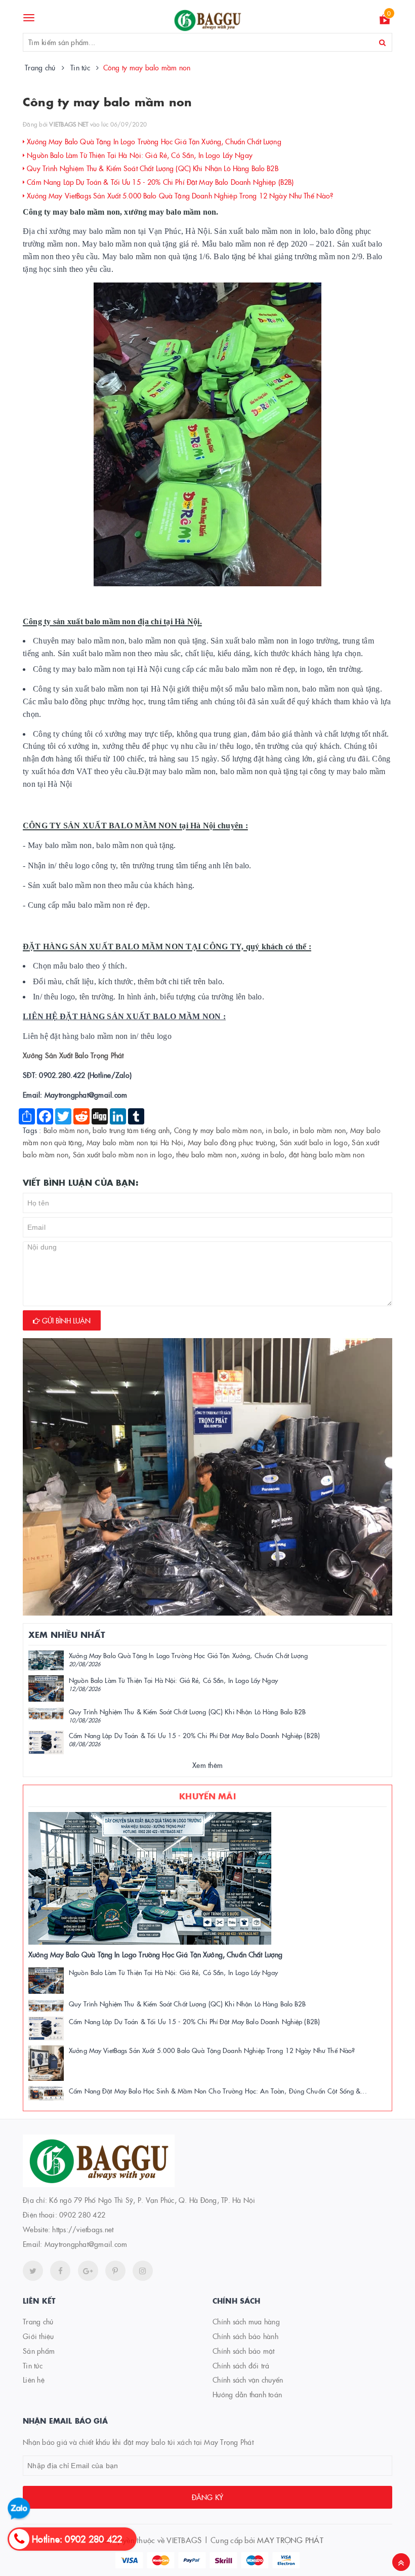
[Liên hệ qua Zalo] (19, 2509)
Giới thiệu (38, 2336)
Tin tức (33, 2365)
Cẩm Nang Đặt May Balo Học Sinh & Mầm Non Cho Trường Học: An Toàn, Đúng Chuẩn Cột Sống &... (218, 2090)
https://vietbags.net (83, 2229)
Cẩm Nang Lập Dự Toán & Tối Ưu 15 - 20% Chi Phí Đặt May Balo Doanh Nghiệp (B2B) (159, 182)
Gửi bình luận (65, 1320)
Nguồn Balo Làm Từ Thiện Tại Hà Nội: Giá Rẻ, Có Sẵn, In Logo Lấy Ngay (139, 155)
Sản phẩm (39, 2351)
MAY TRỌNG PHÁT (290, 2540)
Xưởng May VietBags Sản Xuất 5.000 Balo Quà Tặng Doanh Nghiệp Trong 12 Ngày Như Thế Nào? (179, 195)
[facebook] (60, 2271)
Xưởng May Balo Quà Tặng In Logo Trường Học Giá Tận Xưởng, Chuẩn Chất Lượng (153, 141)
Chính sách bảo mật (244, 2351)
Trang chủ (38, 2321)
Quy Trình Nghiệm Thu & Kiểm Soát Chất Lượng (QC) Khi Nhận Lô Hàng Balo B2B (152, 168)
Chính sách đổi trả (241, 2365)
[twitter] (33, 2271)
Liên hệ (34, 2380)
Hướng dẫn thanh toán (247, 2394)
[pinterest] (143, 2271)
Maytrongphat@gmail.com (86, 2244)
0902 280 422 (82, 2215)
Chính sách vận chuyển (248, 2380)
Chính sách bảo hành (245, 2336)
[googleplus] (88, 2271)
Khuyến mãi (207, 1796)
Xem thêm (207, 1765)
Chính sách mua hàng (246, 2321)
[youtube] (115, 2271)
